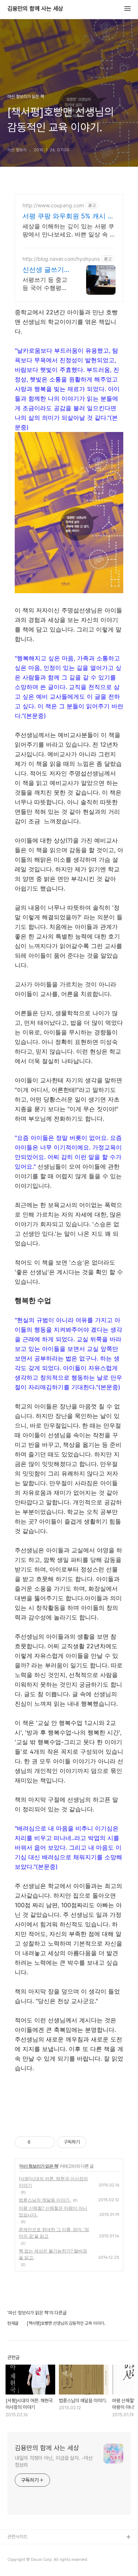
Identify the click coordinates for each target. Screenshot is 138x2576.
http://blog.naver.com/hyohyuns (61, 259)
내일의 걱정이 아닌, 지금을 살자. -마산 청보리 (54, 2461)
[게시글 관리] (47, 2142)
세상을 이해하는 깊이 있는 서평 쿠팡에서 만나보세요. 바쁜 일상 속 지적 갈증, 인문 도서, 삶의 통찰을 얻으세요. (69, 230)
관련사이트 (17, 2537)
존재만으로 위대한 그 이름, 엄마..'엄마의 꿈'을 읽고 (54, 2233)
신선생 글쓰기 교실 (43, 270)
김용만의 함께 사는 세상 (35, 9)
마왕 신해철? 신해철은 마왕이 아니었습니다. (53, 2211)
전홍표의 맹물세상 (24, 2561)
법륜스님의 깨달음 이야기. (45, 2200)
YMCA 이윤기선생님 (27, 2549)
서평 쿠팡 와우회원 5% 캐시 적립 (68, 216)
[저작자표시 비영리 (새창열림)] (93, 2142)
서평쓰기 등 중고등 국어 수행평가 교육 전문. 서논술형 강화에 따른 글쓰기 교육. (46, 284)
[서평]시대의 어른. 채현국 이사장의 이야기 (53, 2182)
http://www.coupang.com (53, 205)
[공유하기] (37, 2142)
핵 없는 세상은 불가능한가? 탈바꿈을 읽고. (53, 2254)
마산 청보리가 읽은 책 (39, 2166)
